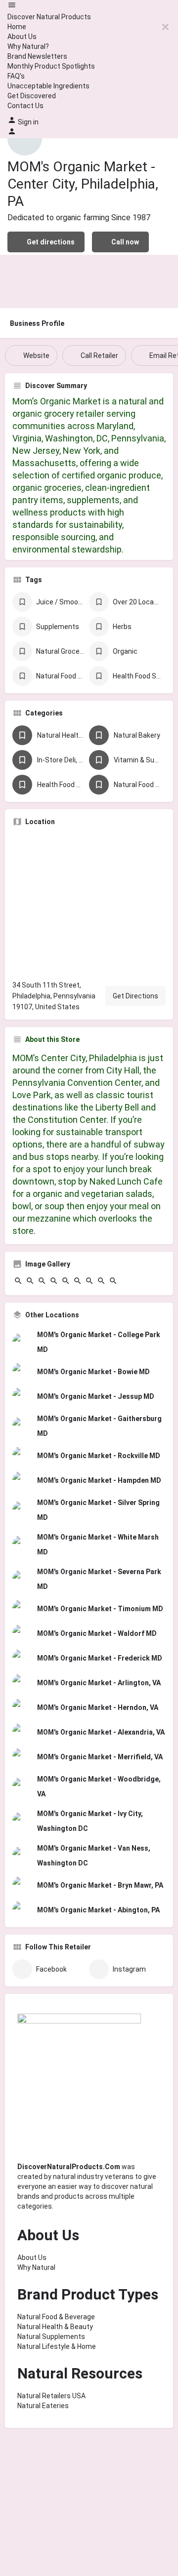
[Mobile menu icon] (89, 6)
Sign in (28, 122)
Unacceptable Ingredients (48, 86)
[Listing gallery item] (18, 1283)
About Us (22, 37)
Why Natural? (28, 46)
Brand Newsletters (37, 56)
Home (17, 27)
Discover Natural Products (49, 17)
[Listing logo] (25, 138)
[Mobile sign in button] (12, 133)
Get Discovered (32, 96)
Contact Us (25, 106)
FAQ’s (16, 76)
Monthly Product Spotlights (51, 66)
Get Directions (135, 996)
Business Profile (37, 323)
